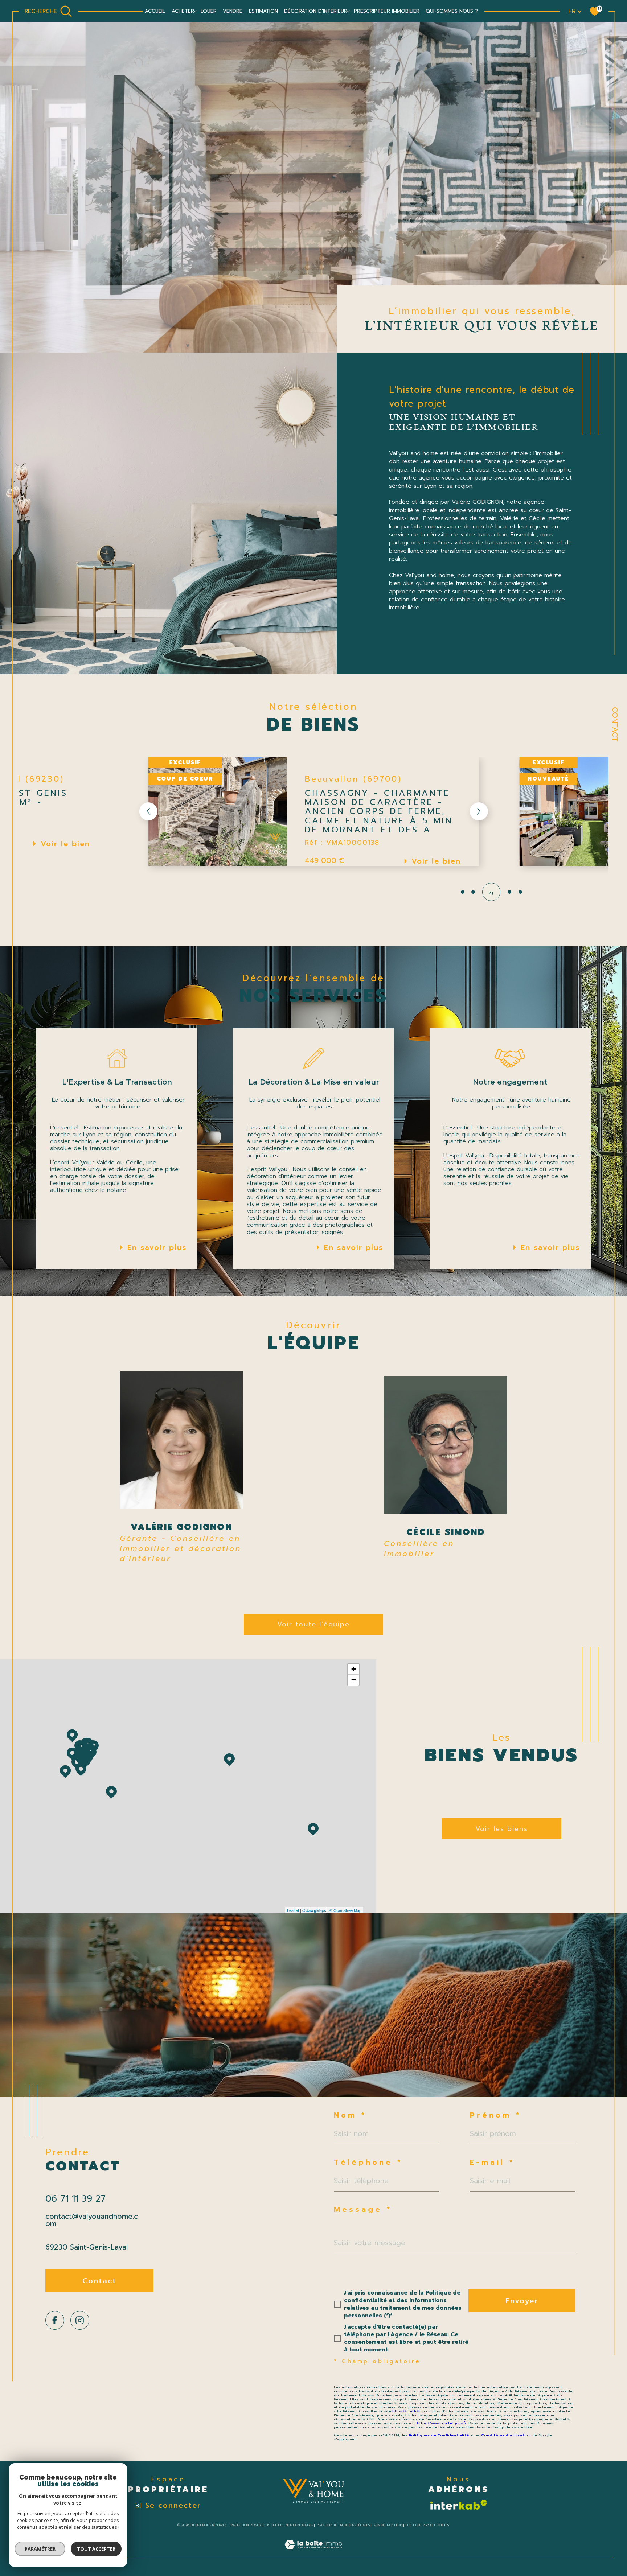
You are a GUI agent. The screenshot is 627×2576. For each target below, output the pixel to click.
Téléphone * (368, 2162)
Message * (363, 2209)
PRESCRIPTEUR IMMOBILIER (387, 11)
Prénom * (495, 2115)
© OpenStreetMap (345, 1910)
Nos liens (395, 2525)
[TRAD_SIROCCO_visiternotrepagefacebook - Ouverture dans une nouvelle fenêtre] (55, 2320)
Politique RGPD (418, 2525)
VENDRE (233, 11)
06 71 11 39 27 (75, 2199)
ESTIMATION (263, 11)
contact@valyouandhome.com (92, 2220)
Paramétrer (40, 2549)
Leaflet (293, 1910)
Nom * (350, 2115)
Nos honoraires (300, 2525)
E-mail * (492, 2162)
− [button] (354, 1680)
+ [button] (354, 1669)
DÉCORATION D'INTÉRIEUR (316, 11)
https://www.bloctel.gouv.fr (442, 2423)
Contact (615, 724)
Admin (379, 2525)
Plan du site (327, 2525)
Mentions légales (355, 2525)
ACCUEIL (155, 11)
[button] (479, 811)
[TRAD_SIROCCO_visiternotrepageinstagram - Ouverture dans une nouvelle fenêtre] (80, 2320)
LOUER (209, 11)
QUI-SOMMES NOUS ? (452, 11)
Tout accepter (96, 2549)
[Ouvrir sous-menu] (195, 11)
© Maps (314, 1910)
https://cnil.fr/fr (407, 2411)
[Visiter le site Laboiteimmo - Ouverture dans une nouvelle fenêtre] (313, 2553)
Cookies (442, 2525)
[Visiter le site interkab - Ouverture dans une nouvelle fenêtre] (458, 2505)
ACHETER (183, 11)
